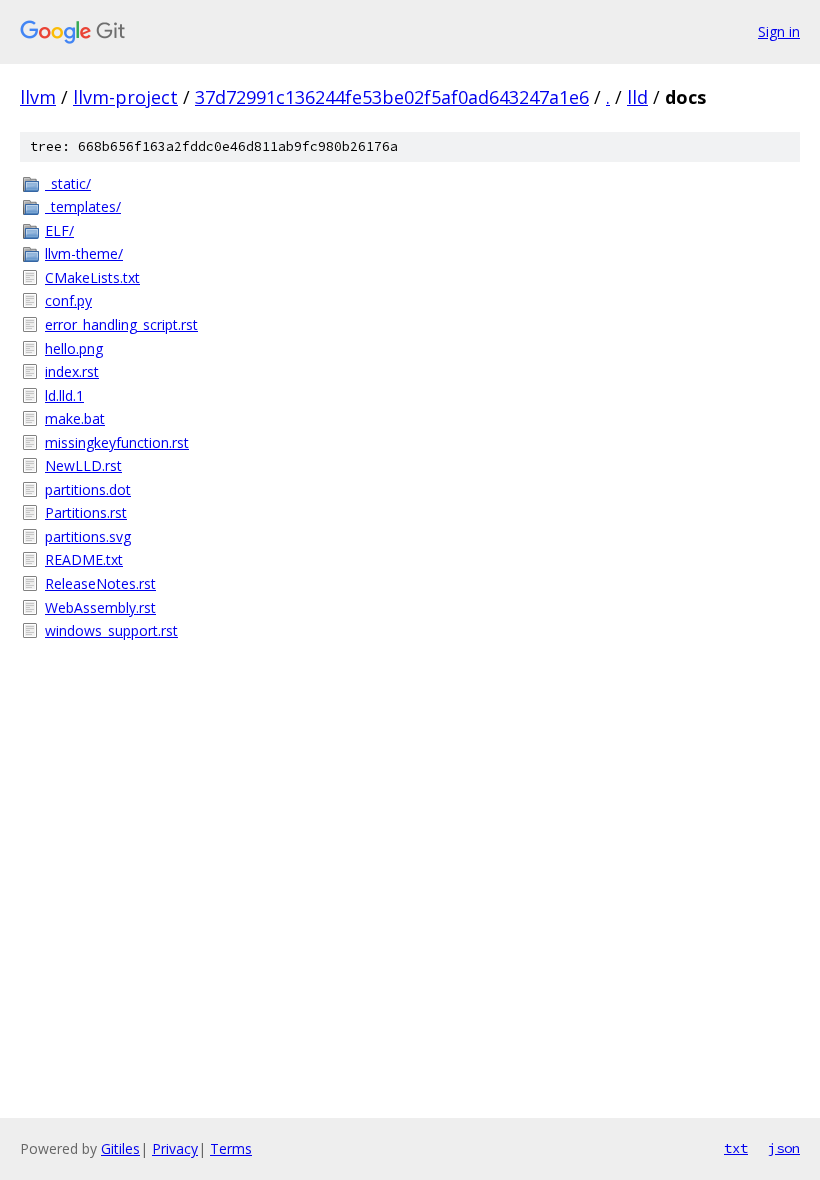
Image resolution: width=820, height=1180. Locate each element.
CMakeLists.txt (92, 277)
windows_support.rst (111, 630)
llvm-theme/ (84, 253)
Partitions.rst (86, 512)
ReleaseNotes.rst (100, 583)
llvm (38, 97)
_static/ (68, 183)
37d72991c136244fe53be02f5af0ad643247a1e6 (392, 97)
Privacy (175, 1148)
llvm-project (125, 97)
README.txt (84, 559)
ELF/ (59, 230)
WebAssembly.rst (100, 607)
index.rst (72, 371)
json (784, 1148)
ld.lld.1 (64, 395)
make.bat (75, 418)
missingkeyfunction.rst (117, 442)
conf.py (68, 300)
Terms (231, 1148)
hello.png (74, 348)
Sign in (779, 31)
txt (736, 1148)
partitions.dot (88, 489)
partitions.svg (88, 536)
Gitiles (120, 1148)
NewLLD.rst (83, 465)
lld (637, 97)
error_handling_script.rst (121, 324)
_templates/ (83, 206)
